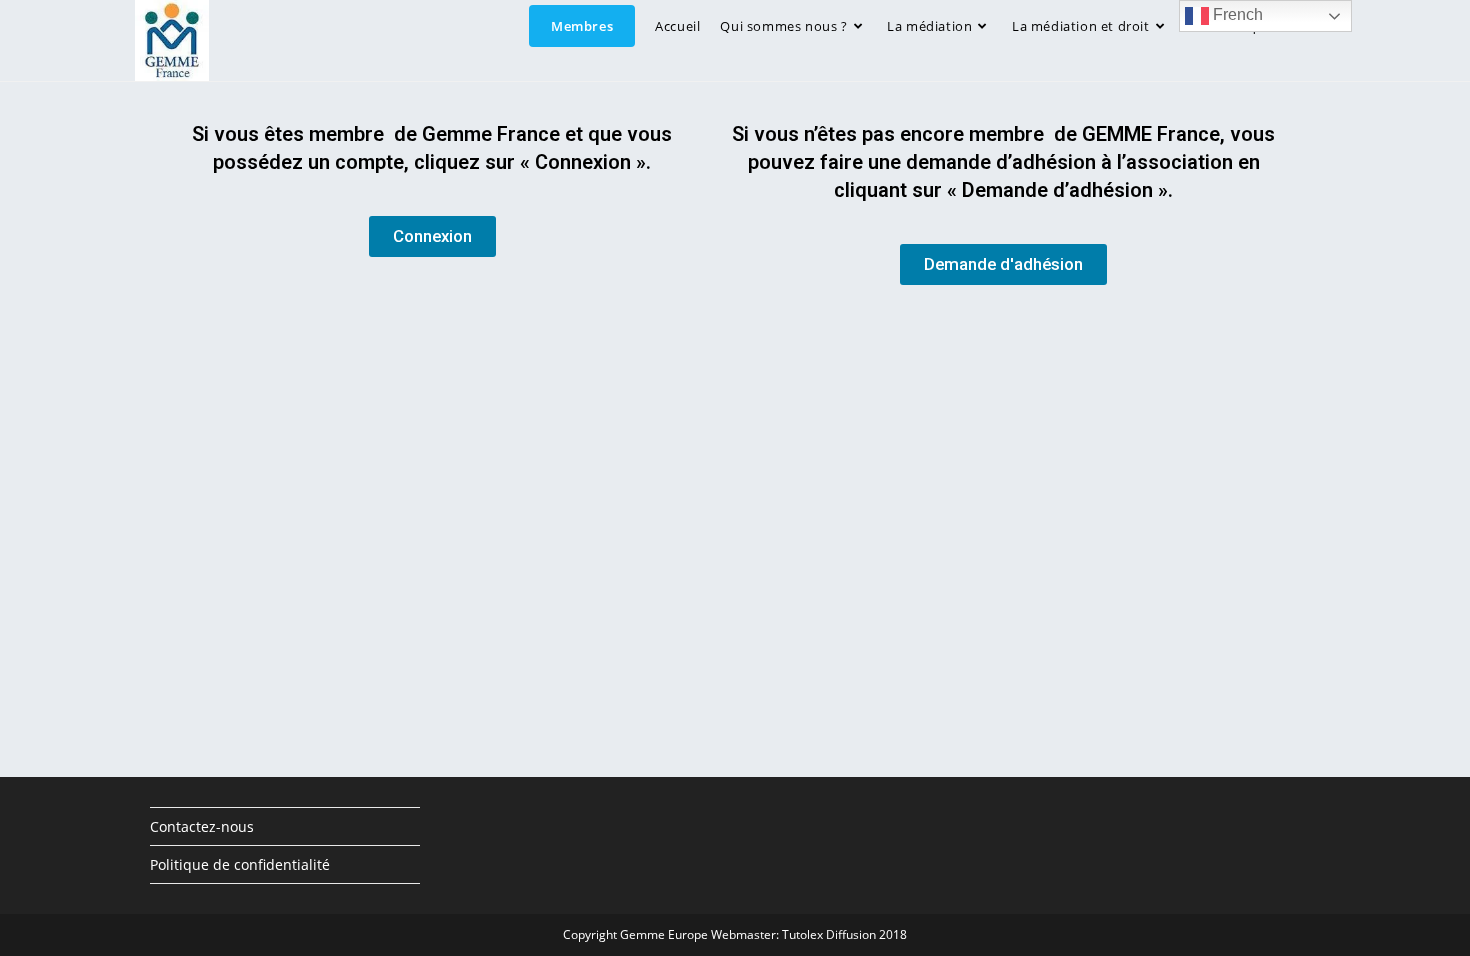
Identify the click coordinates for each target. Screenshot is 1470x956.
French (1236, 14)
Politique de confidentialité (240, 864)
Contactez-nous (202, 826)
